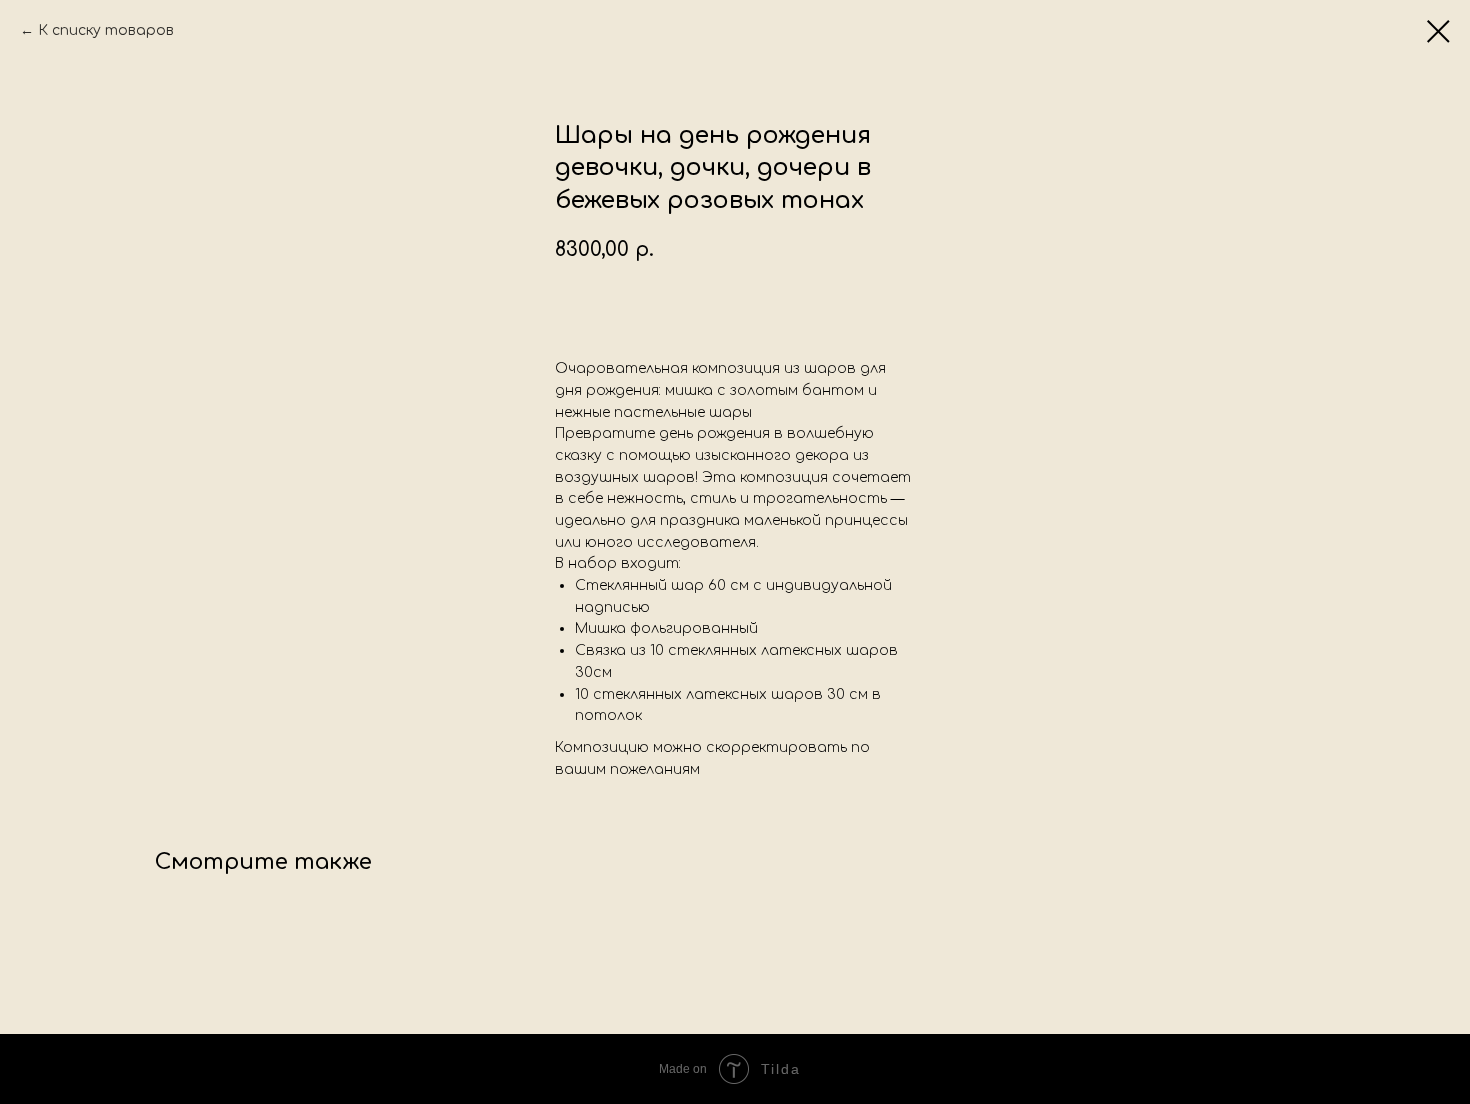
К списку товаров (106, 30)
